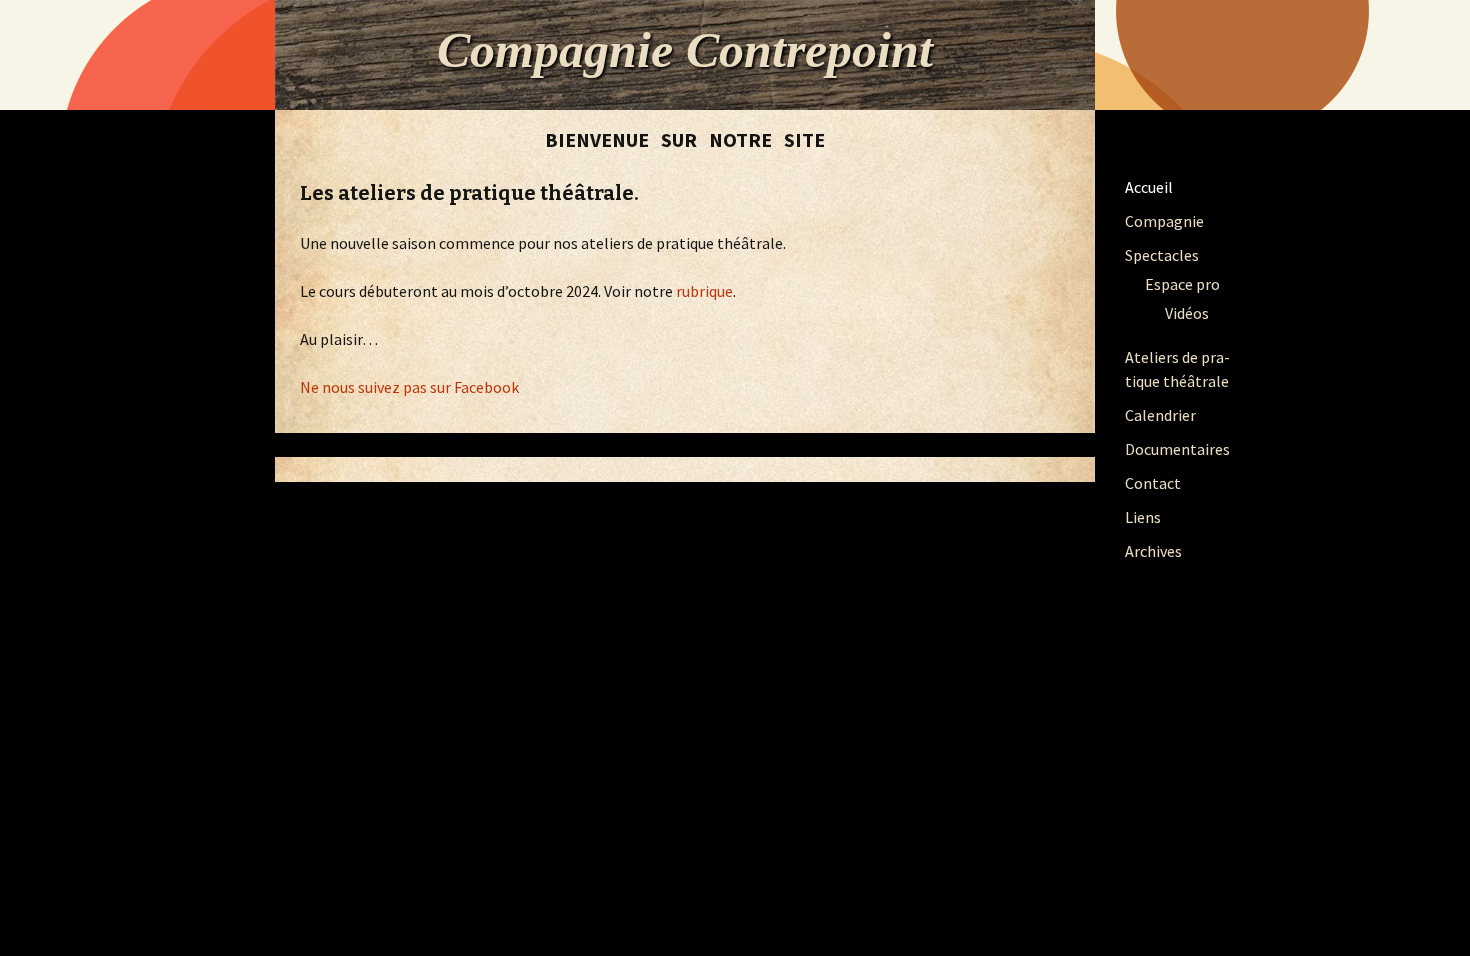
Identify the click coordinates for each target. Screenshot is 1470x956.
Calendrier (1160, 415)
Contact (1153, 483)
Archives (1153, 551)
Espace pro (1182, 284)
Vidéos (1187, 313)
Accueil (1149, 187)
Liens (1143, 517)
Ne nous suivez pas (363, 387)
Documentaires (1177, 449)
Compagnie (1164, 221)
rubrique (704, 291)
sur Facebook (473, 387)
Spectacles (1162, 255)
